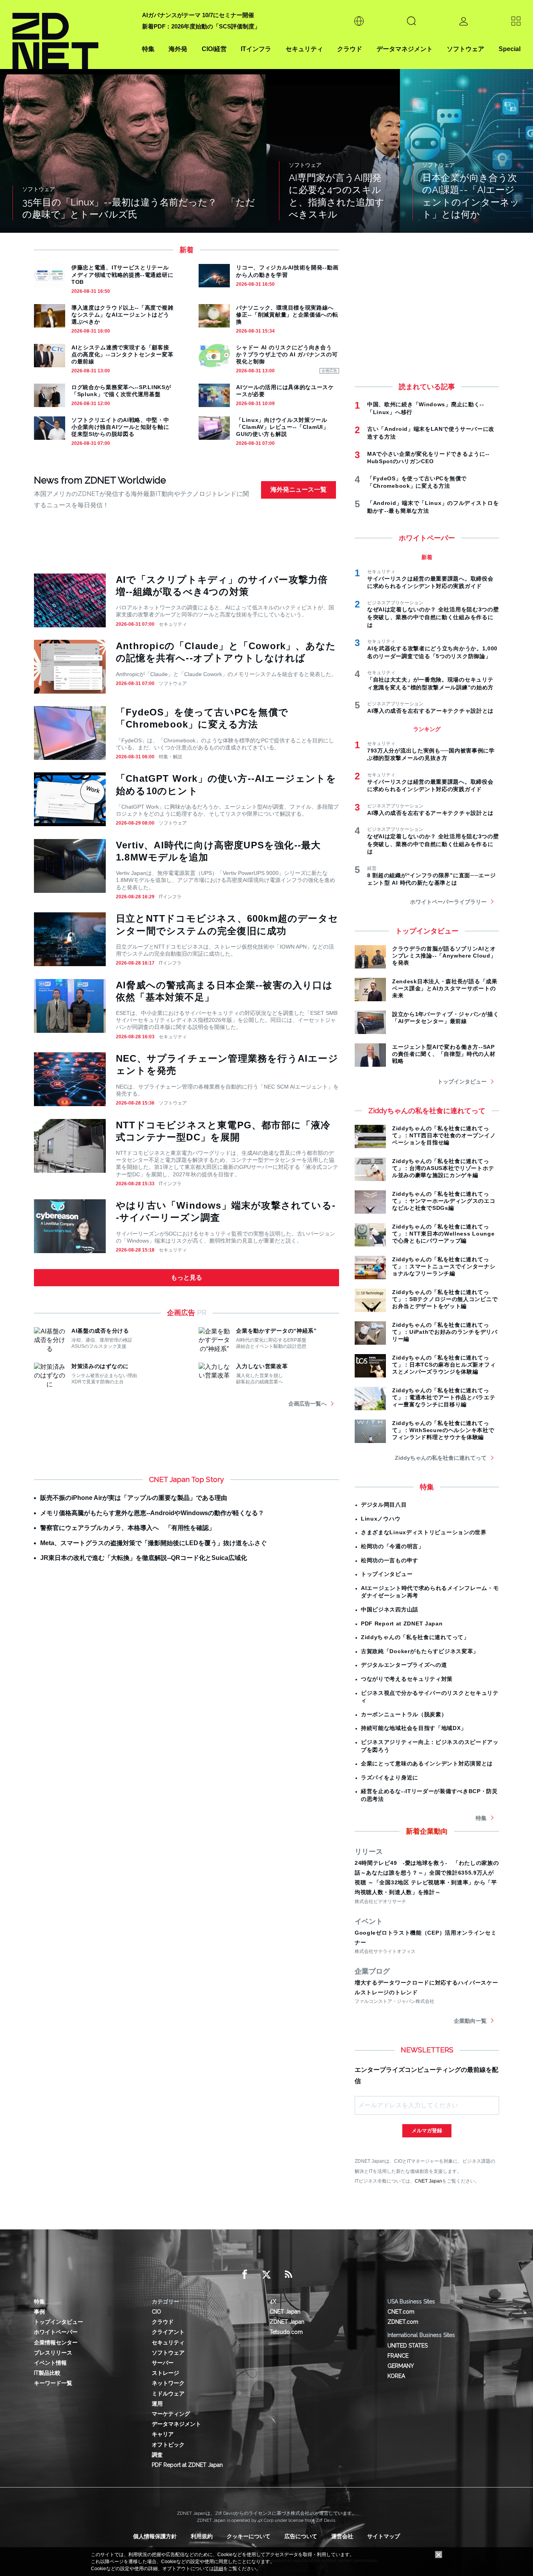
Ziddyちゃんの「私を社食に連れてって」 (415, 1637)
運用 (157, 2404)
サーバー (163, 2363)
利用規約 (202, 2536)
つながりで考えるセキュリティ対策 (407, 1679)
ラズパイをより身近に (390, 1778)
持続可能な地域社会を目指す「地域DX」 (414, 1728)
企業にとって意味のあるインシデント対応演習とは (427, 1763)
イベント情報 (50, 2363)
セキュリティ (304, 49)
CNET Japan (428, 2181)
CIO (156, 2312)
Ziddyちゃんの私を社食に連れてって (441, 1458)
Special (510, 49)
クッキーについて (249, 2536)
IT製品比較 (47, 2373)
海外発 (178, 49)
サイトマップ (384, 2536)
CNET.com (401, 2312)
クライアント (168, 2332)
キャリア (163, 2434)
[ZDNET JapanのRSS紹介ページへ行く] (288, 2275)
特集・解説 (171, 757)
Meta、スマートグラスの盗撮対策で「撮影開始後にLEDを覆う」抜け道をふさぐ (154, 1543)
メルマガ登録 (427, 2131)
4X (273, 2302)
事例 (39, 2312)
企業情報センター (56, 2342)
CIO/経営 (214, 49)
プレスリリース (53, 2353)
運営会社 (342, 2536)
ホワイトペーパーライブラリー (448, 902)
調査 (157, 2455)
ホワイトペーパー (56, 2332)
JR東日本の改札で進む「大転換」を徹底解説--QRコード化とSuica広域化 (144, 1558)
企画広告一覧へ (307, 1404)
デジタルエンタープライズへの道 (404, 1665)
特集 (148, 49)
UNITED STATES (408, 2346)
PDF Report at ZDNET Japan (402, 1623)
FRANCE (398, 2356)
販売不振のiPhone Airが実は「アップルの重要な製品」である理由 (134, 1498)
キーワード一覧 (53, 2383)
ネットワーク (168, 2383)
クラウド (350, 49)
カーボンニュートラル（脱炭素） (404, 1714)
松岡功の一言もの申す (390, 1560)
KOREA (396, 2376)
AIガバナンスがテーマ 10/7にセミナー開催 (198, 15)
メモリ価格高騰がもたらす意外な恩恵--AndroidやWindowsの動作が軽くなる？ (152, 1513)
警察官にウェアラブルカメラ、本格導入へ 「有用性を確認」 (128, 1528)
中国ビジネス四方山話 (390, 1609)
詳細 (219, 2569)
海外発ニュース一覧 (298, 490)
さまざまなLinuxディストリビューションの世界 (424, 1532)
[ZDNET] (73, 35)
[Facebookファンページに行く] (245, 2275)
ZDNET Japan (287, 2322)
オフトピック (168, 2445)
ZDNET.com (403, 2322)
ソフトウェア (465, 49)
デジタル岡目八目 (384, 1505)
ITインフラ (256, 49)
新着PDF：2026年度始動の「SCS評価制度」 (201, 26)
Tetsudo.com (286, 2332)
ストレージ (165, 2373)
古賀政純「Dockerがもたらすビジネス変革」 (420, 1651)
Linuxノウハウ (381, 1519)
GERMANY (401, 2366)
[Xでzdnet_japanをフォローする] (266, 2275)
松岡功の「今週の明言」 (393, 1546)
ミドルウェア (168, 2394)
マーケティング (171, 2414)
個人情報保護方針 (155, 2536)
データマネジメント (405, 49)
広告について (301, 2536)
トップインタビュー (462, 1082)
